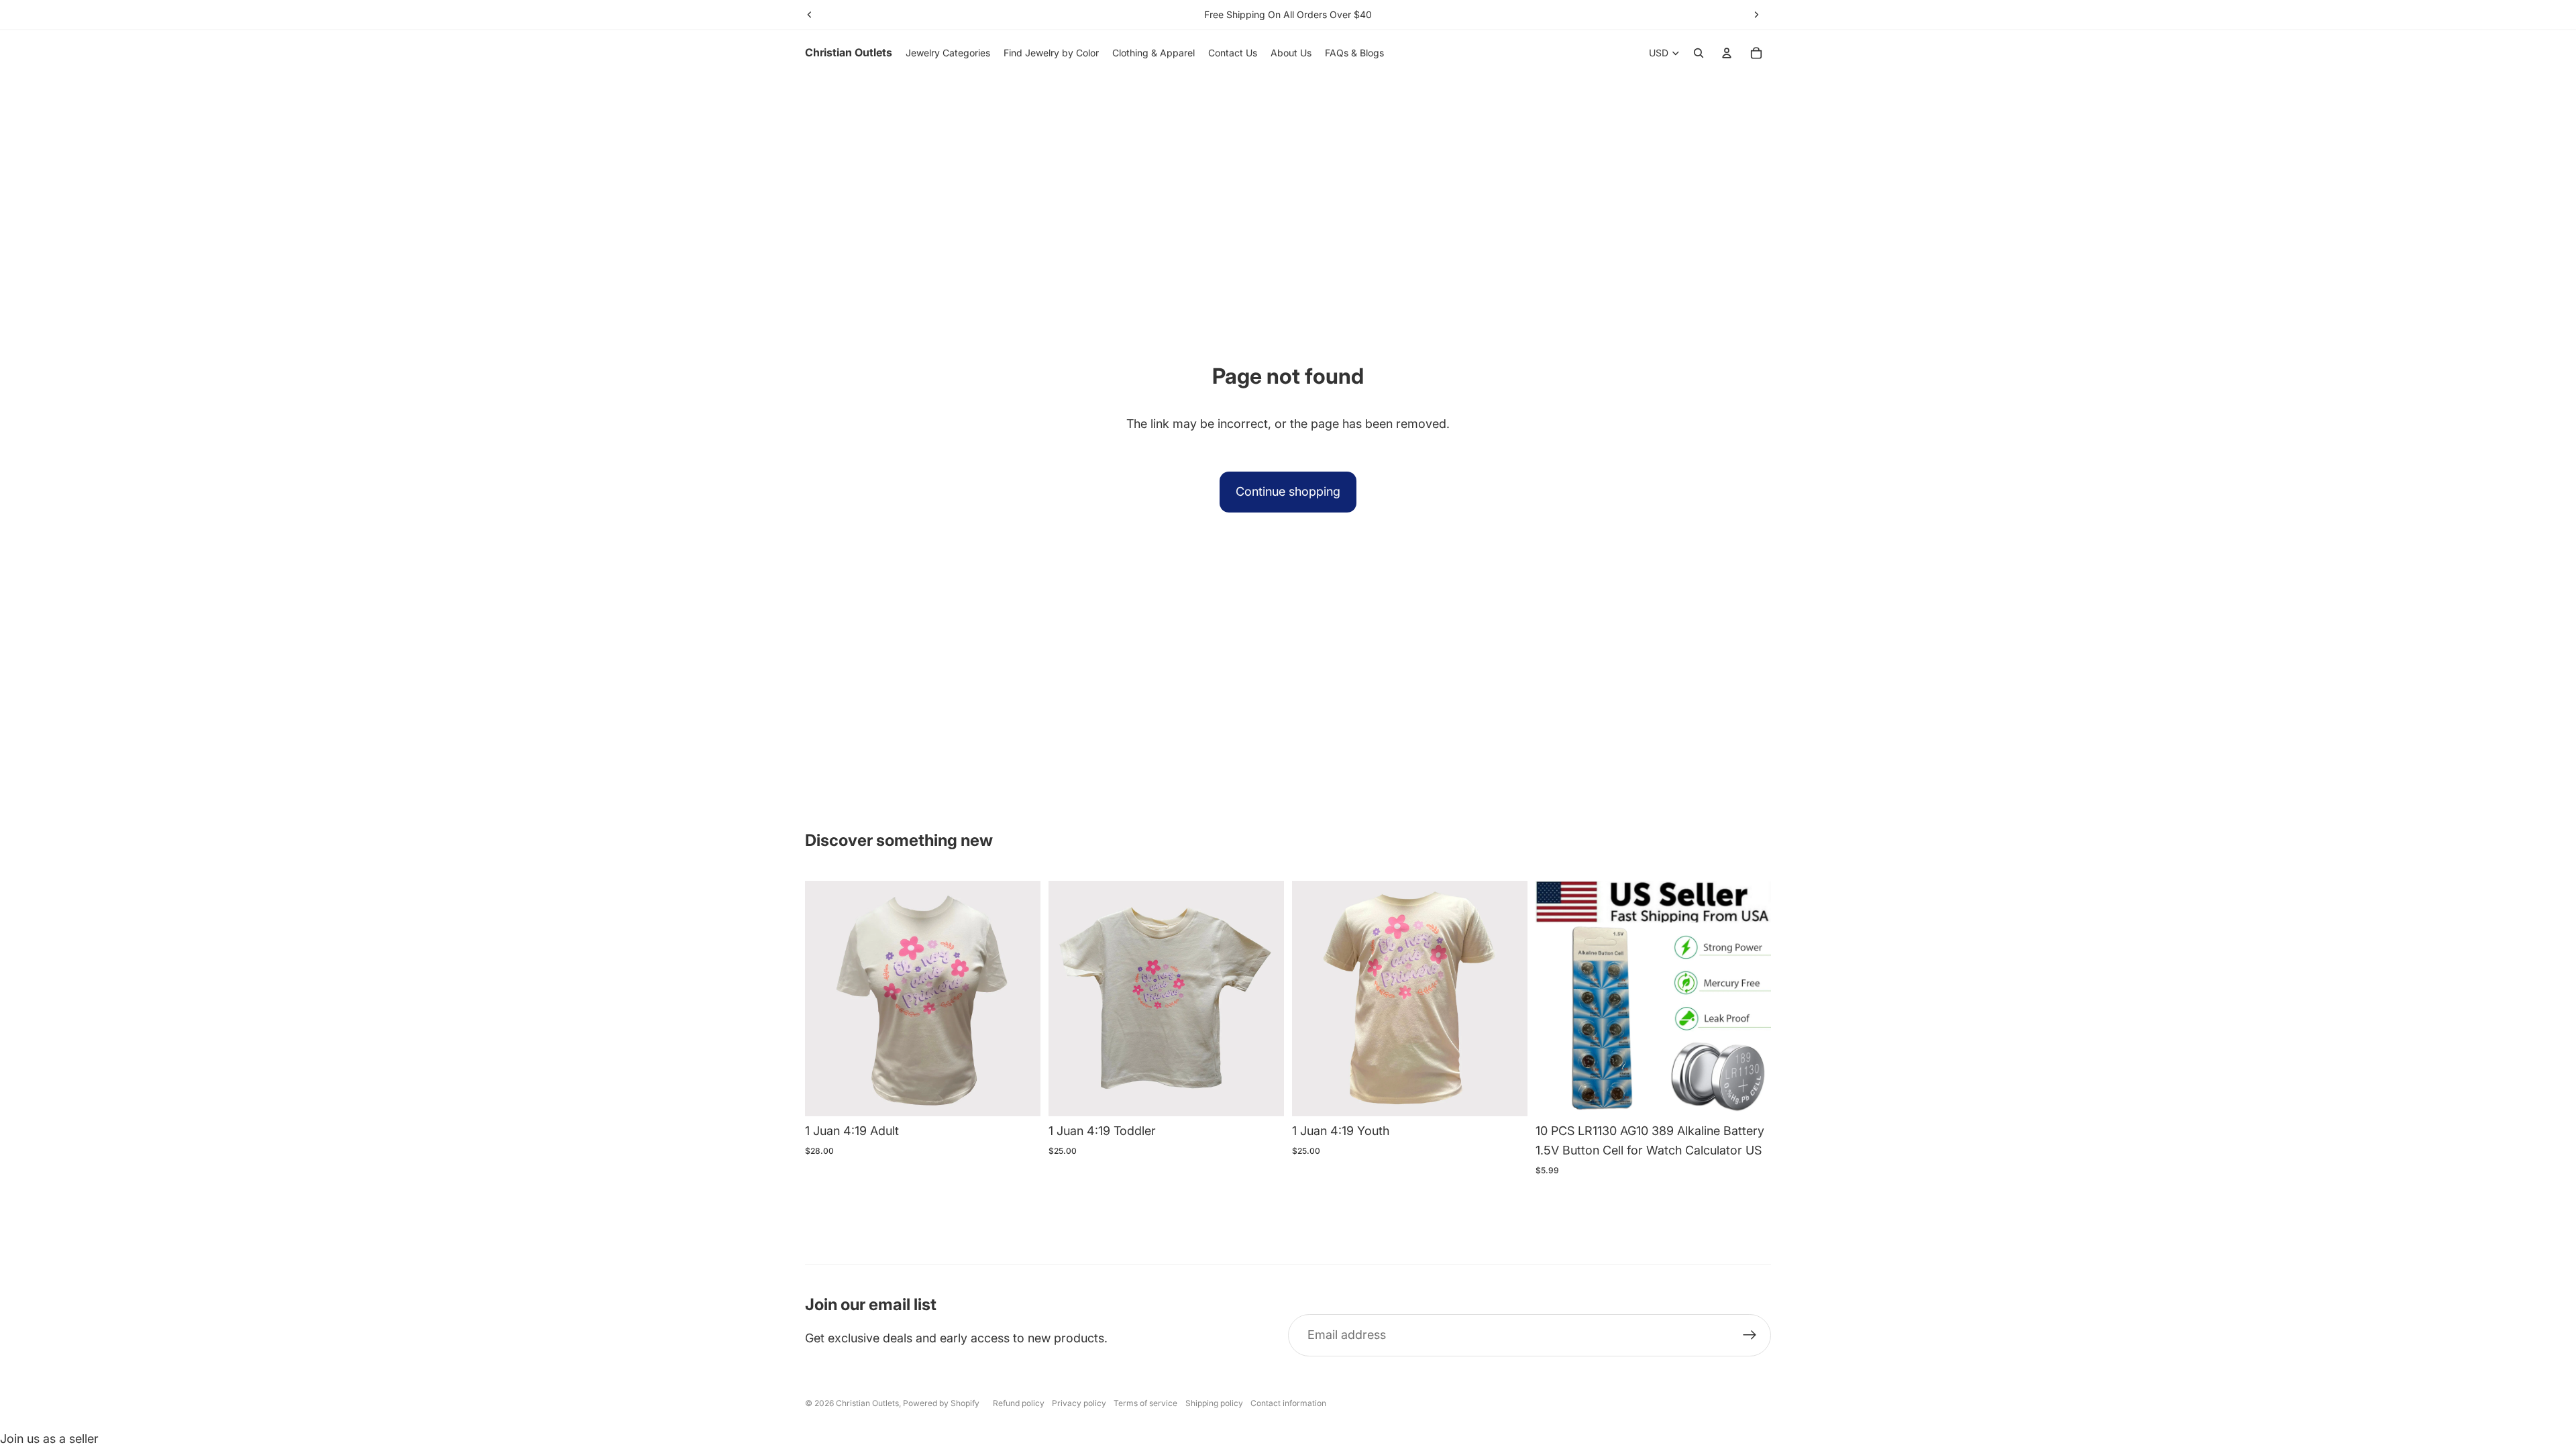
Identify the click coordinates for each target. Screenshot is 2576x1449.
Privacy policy (1079, 1403)
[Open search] (1699, 53)
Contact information (1288, 1403)
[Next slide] (1756, 15)
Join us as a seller (49, 1439)
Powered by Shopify (941, 1403)
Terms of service (1145, 1403)
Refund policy (1019, 1403)
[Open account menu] (1727, 53)
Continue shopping (1288, 491)
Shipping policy (1214, 1403)
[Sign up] (1750, 1335)
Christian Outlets (867, 1403)
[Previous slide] (810, 15)
